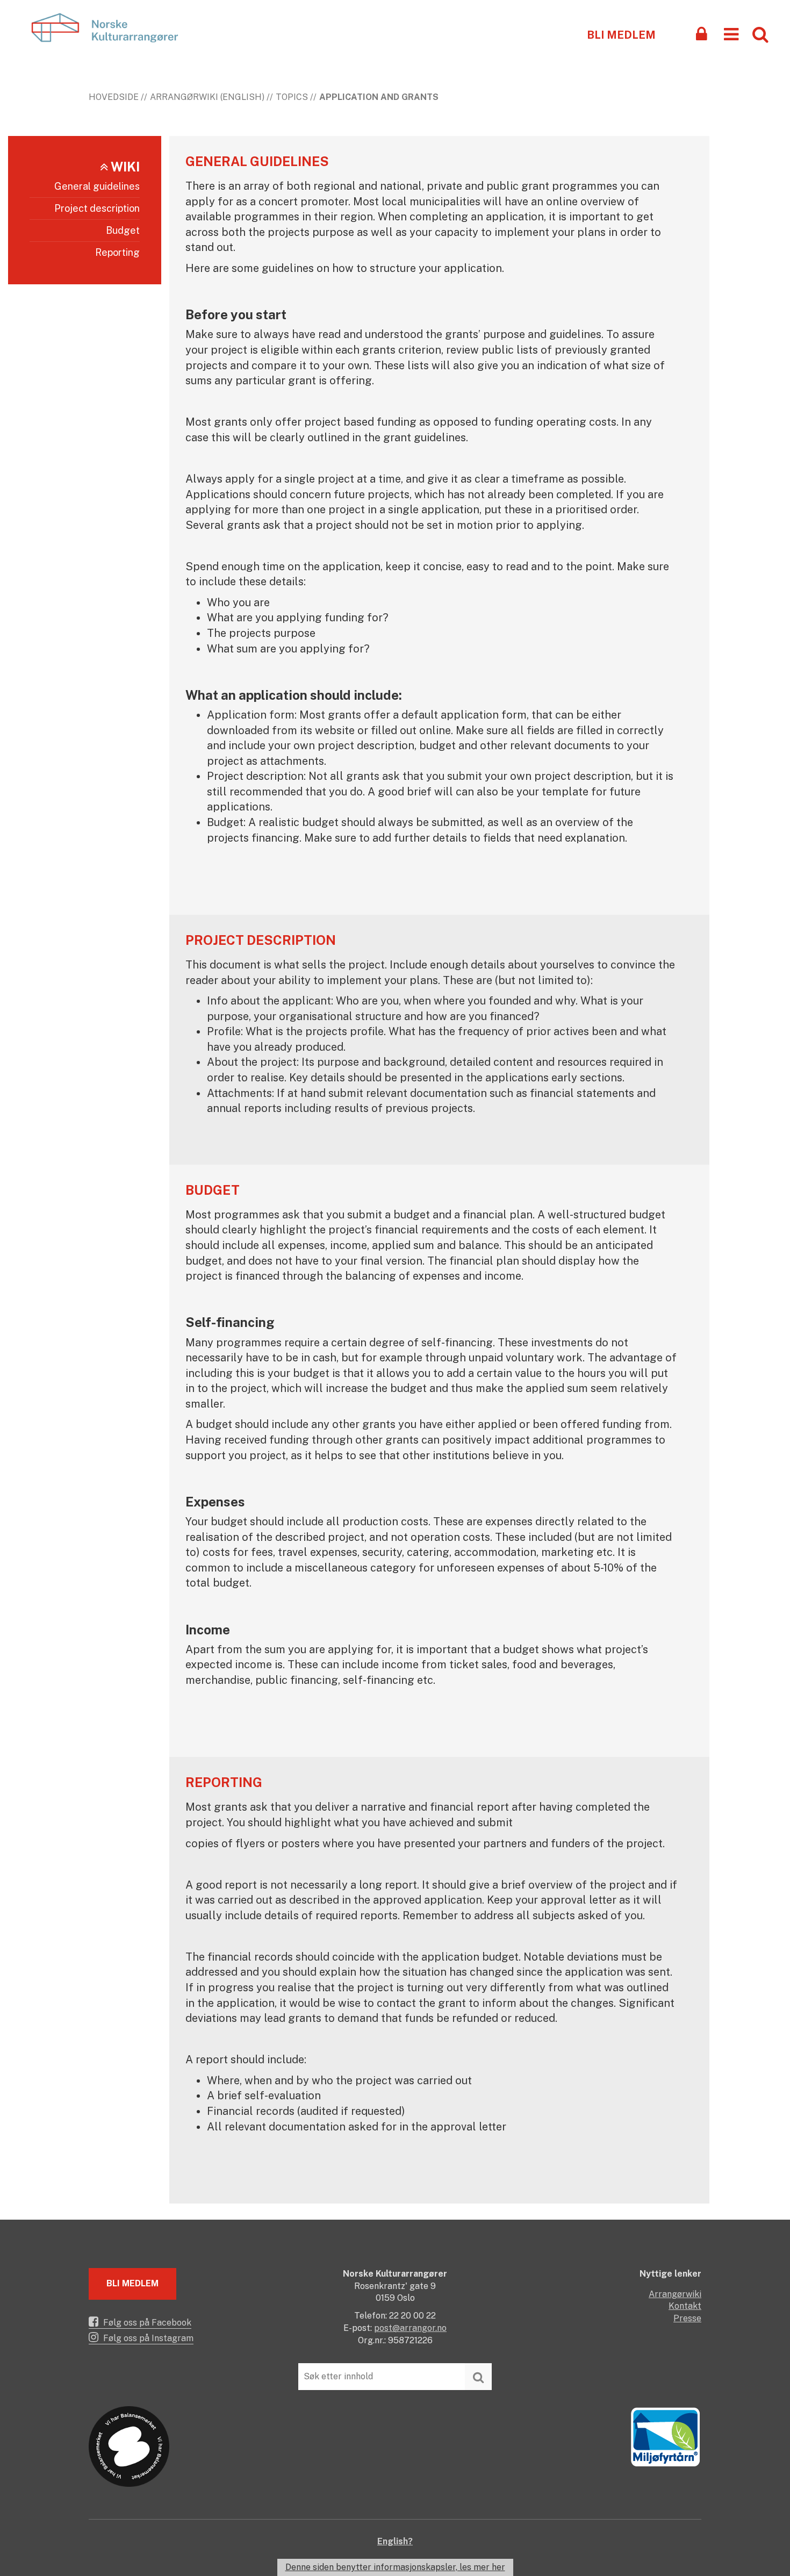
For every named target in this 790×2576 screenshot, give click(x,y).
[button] (731, 34)
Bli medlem (621, 35)
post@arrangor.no (410, 2328)
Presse (687, 2318)
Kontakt (685, 2306)
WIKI (124, 167)
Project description (97, 208)
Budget (123, 230)
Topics (292, 97)
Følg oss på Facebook (146, 2323)
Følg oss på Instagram (147, 2338)
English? (395, 2541)
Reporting (117, 252)
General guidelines (97, 186)
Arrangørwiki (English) (207, 97)
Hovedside (114, 97)
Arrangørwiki (675, 2294)
